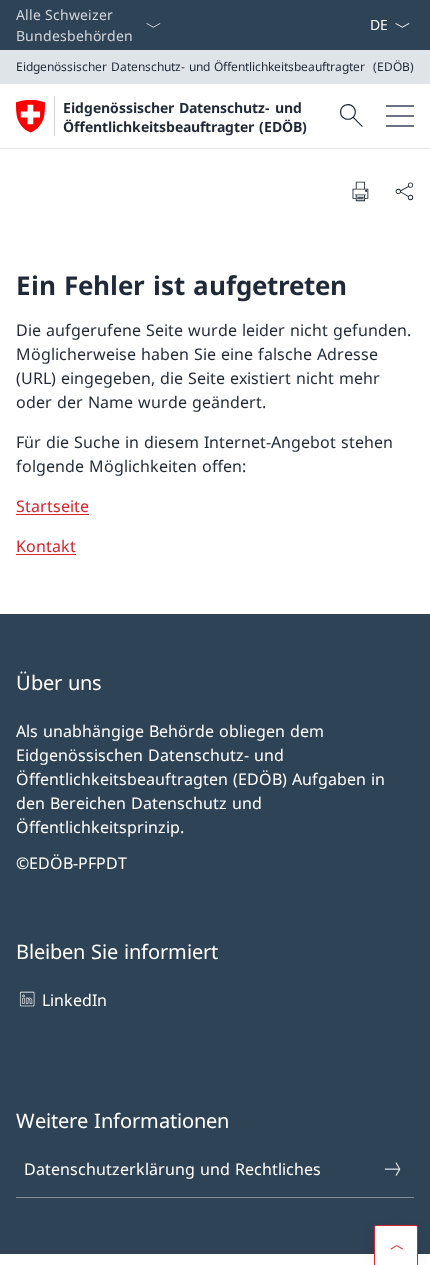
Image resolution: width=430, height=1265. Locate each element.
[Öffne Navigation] (400, 116)
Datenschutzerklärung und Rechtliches (172, 1169)
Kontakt (46, 546)
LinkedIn (74, 1000)
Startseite (52, 506)
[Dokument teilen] (404, 191)
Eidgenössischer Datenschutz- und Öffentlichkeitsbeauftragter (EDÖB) (185, 117)
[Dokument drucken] (360, 191)
